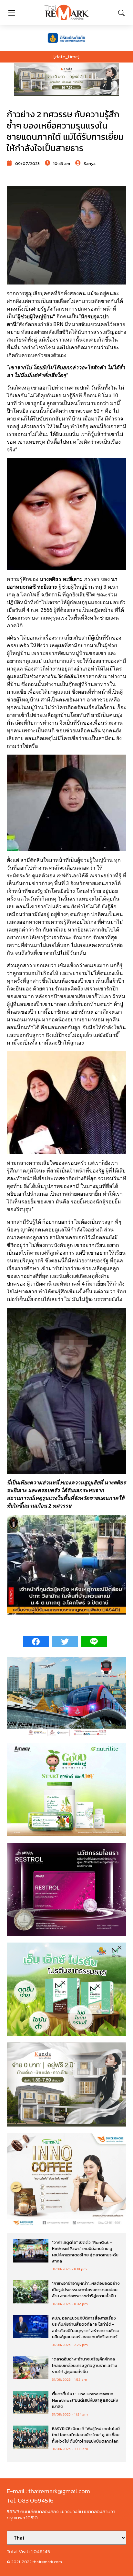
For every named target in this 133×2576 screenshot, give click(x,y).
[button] (66, 79)
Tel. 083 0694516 (30, 2500)
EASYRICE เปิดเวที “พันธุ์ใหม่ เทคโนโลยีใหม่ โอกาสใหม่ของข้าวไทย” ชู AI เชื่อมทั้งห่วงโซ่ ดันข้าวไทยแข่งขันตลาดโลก (86, 2435)
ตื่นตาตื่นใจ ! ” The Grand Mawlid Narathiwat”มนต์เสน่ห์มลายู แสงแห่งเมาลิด (85, 2400)
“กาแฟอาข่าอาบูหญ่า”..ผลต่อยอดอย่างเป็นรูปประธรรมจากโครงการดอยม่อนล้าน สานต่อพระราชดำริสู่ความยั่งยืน (86, 2290)
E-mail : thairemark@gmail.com (48, 2491)
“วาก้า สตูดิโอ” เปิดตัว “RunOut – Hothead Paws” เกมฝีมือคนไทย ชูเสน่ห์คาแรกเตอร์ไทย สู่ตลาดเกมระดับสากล (85, 2252)
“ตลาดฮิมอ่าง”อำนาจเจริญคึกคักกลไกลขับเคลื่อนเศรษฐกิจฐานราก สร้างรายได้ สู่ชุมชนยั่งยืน (85, 2365)
